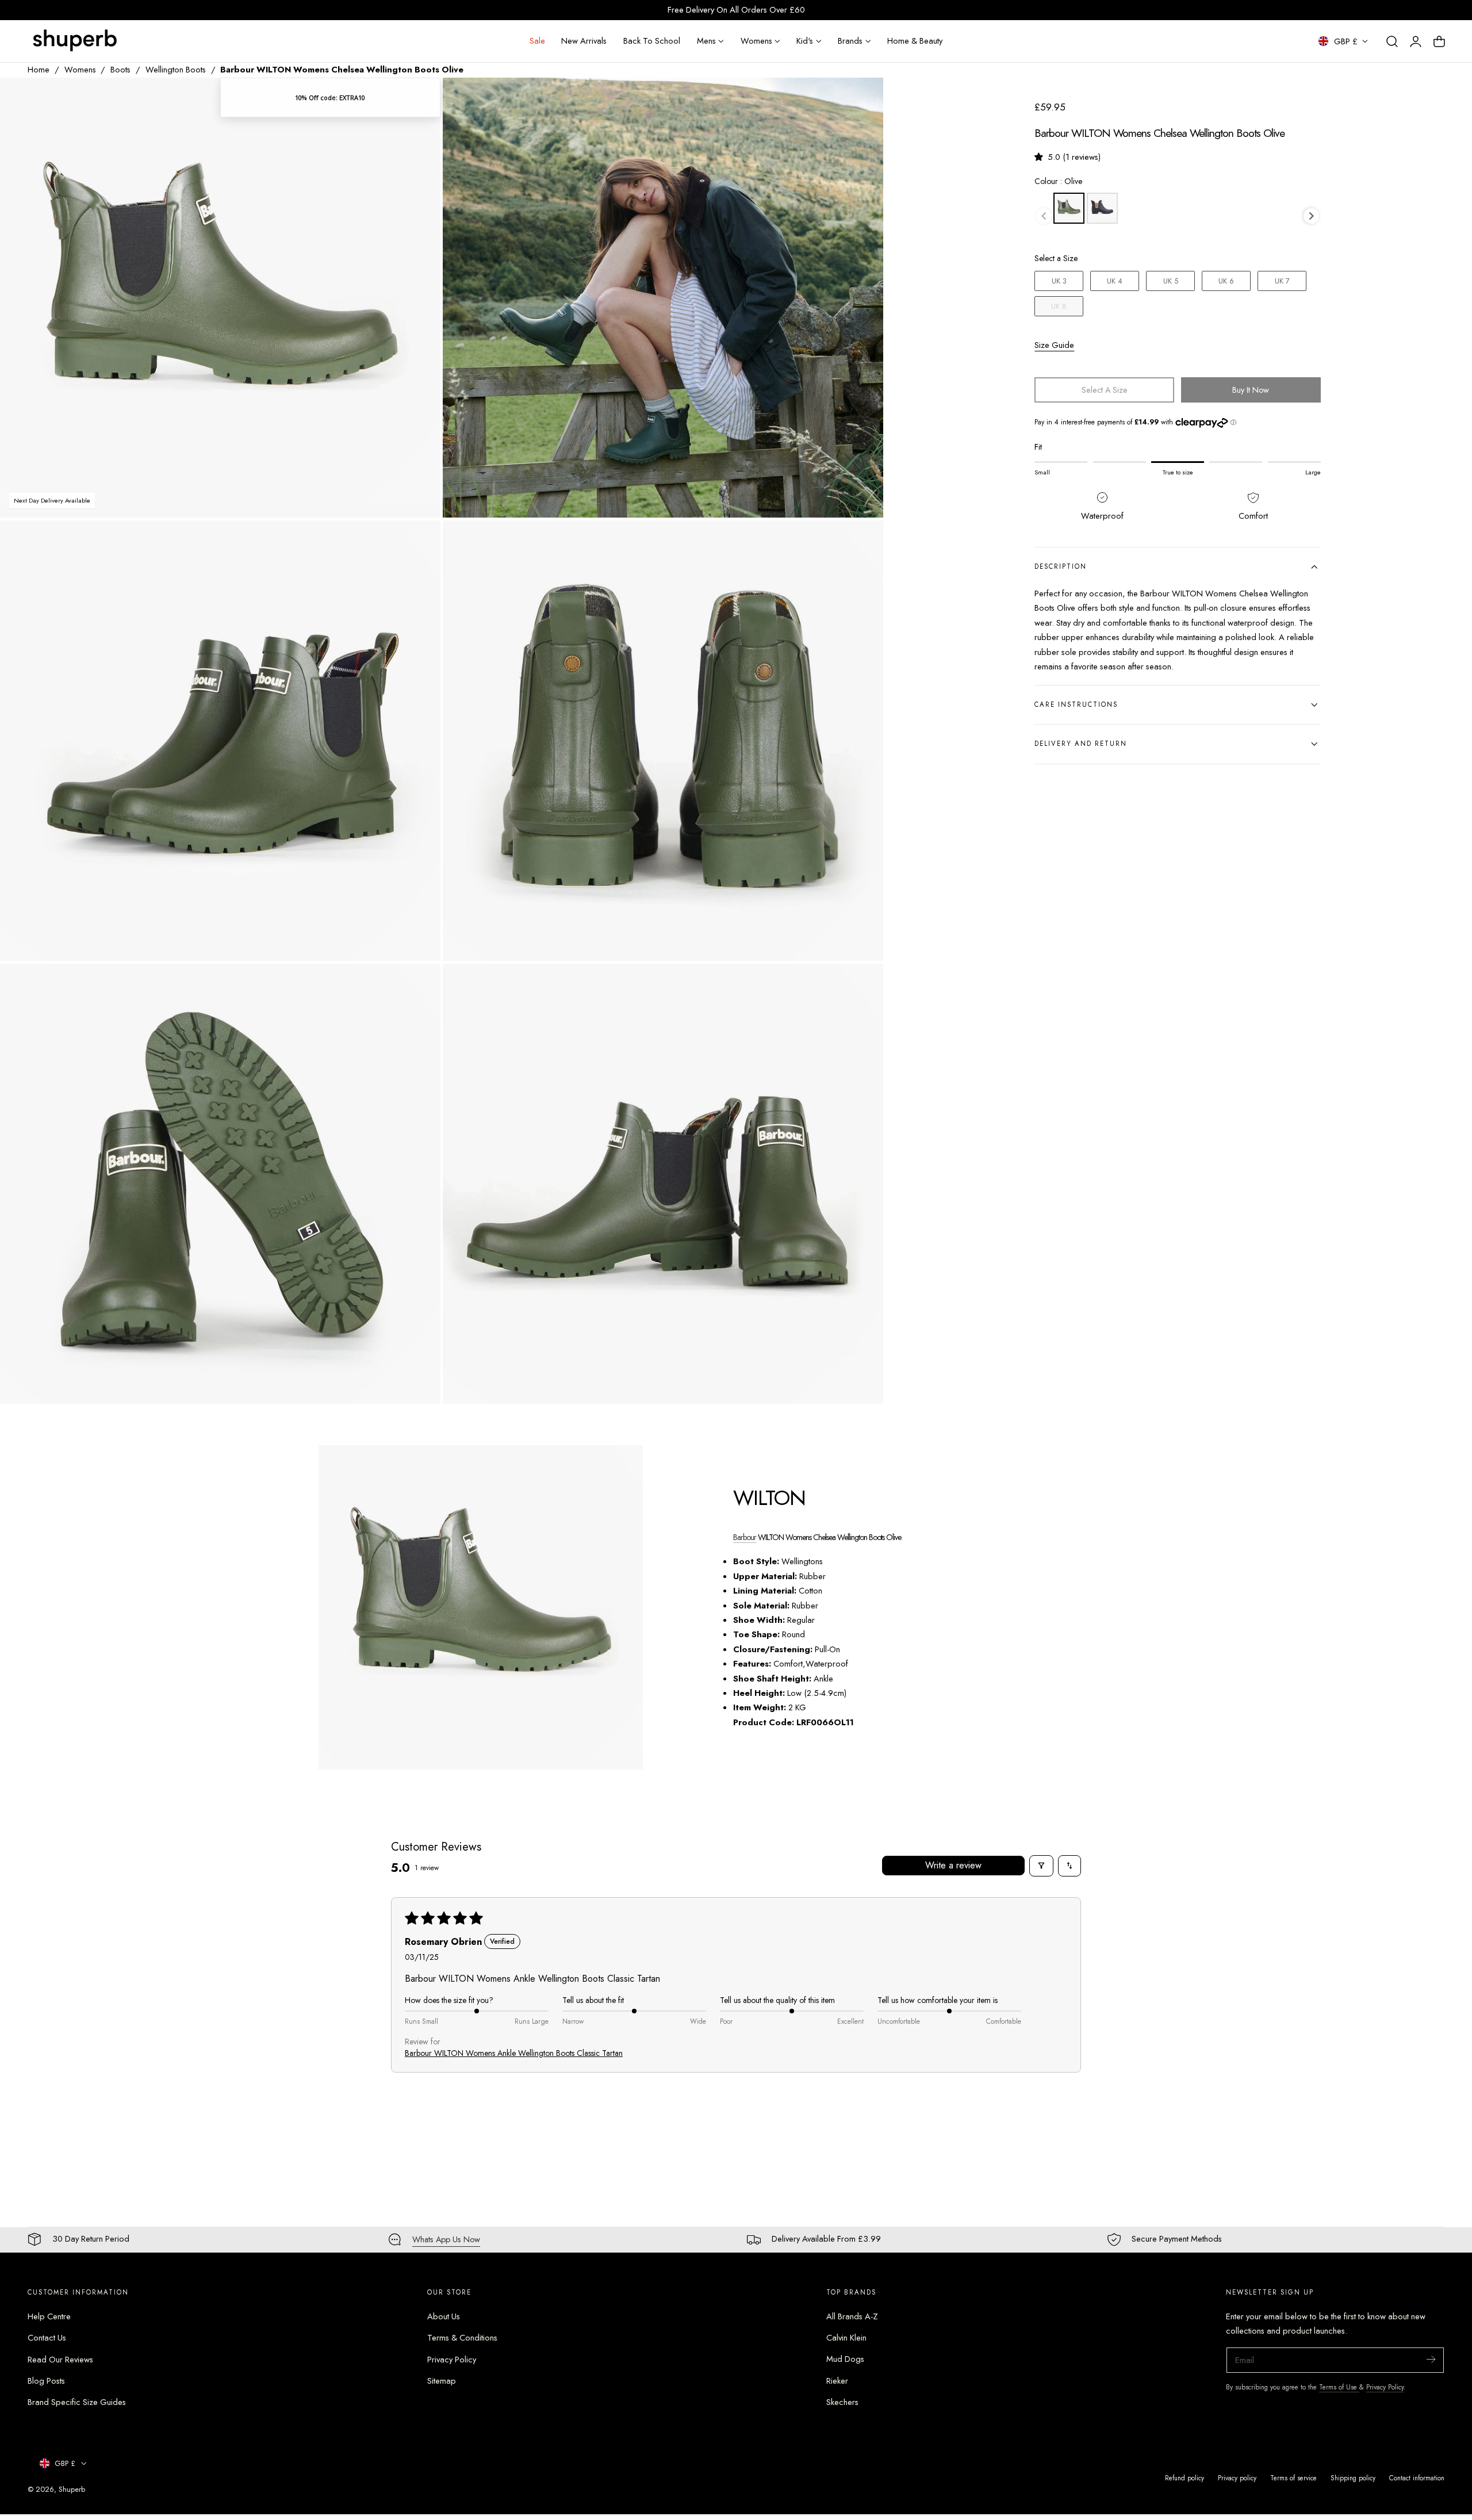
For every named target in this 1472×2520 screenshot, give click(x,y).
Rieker (837, 2381)
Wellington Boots (176, 70)
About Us (444, 2316)
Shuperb (72, 2489)
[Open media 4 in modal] (863, 541)
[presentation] (1311, 216)
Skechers (842, 2402)
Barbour (745, 1537)
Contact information (1417, 2478)
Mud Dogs (845, 2359)
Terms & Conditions (462, 2338)
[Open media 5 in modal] (419, 984)
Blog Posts (46, 2381)
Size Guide (1054, 345)
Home (39, 70)
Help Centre (49, 2316)
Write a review (953, 1865)
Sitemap (442, 2381)
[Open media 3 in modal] (419, 541)
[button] (1392, 41)
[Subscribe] (1431, 2359)
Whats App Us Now (446, 2239)
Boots (120, 70)
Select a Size (1056, 258)
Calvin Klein (846, 2338)
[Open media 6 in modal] (863, 984)
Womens (80, 70)
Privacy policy (1237, 2478)
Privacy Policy (452, 2359)
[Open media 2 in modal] (863, 98)
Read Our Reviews (60, 2359)
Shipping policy (1353, 2478)
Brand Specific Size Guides (77, 2402)
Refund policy (1184, 2478)
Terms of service (1293, 2478)
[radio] (1069, 208)
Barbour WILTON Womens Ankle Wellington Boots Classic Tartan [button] (514, 2053)
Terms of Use (1339, 2387)
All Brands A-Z (852, 2316)
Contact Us (47, 2338)
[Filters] (1041, 1866)
